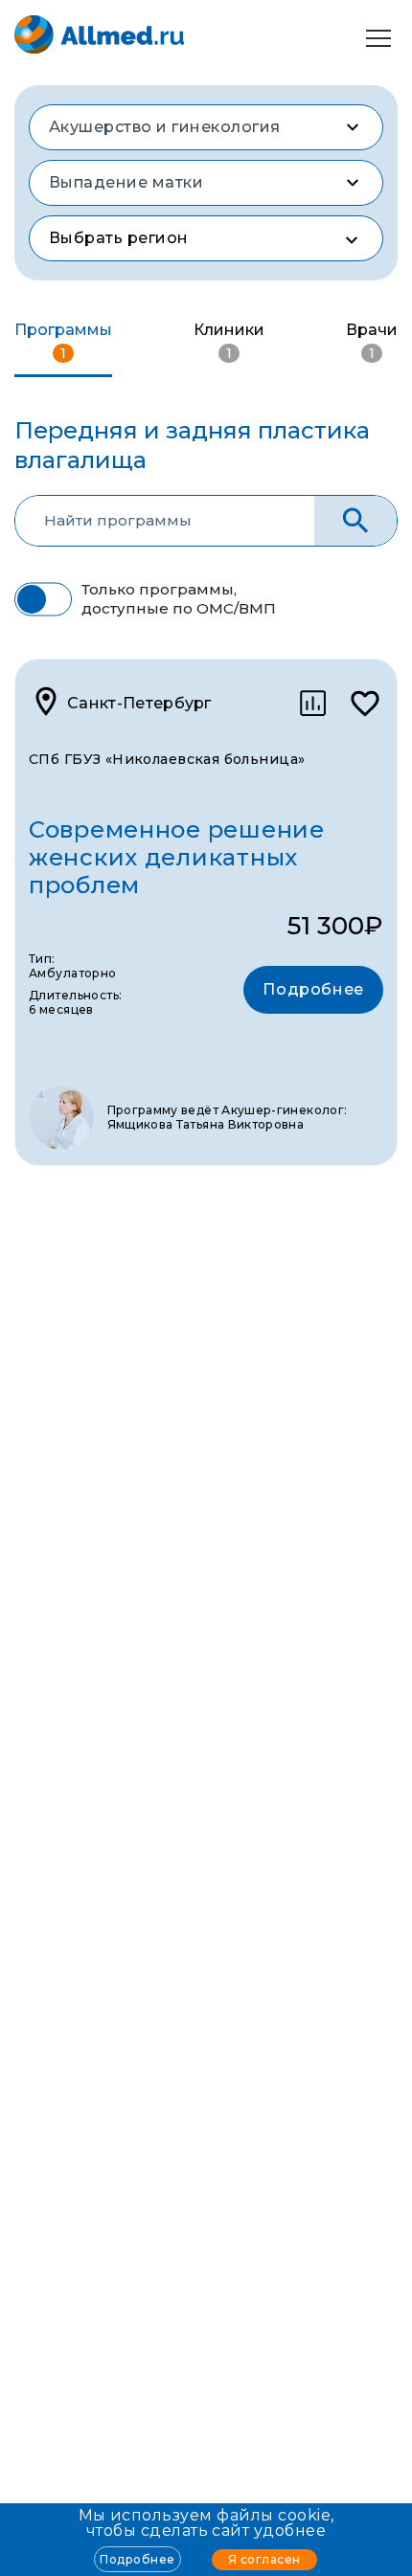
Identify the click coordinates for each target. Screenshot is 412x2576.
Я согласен (264, 2559)
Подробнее (137, 2559)
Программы (63, 341)
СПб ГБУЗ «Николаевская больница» (167, 759)
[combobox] (206, 127)
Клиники (229, 341)
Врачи (372, 341)
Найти (355, 521)
